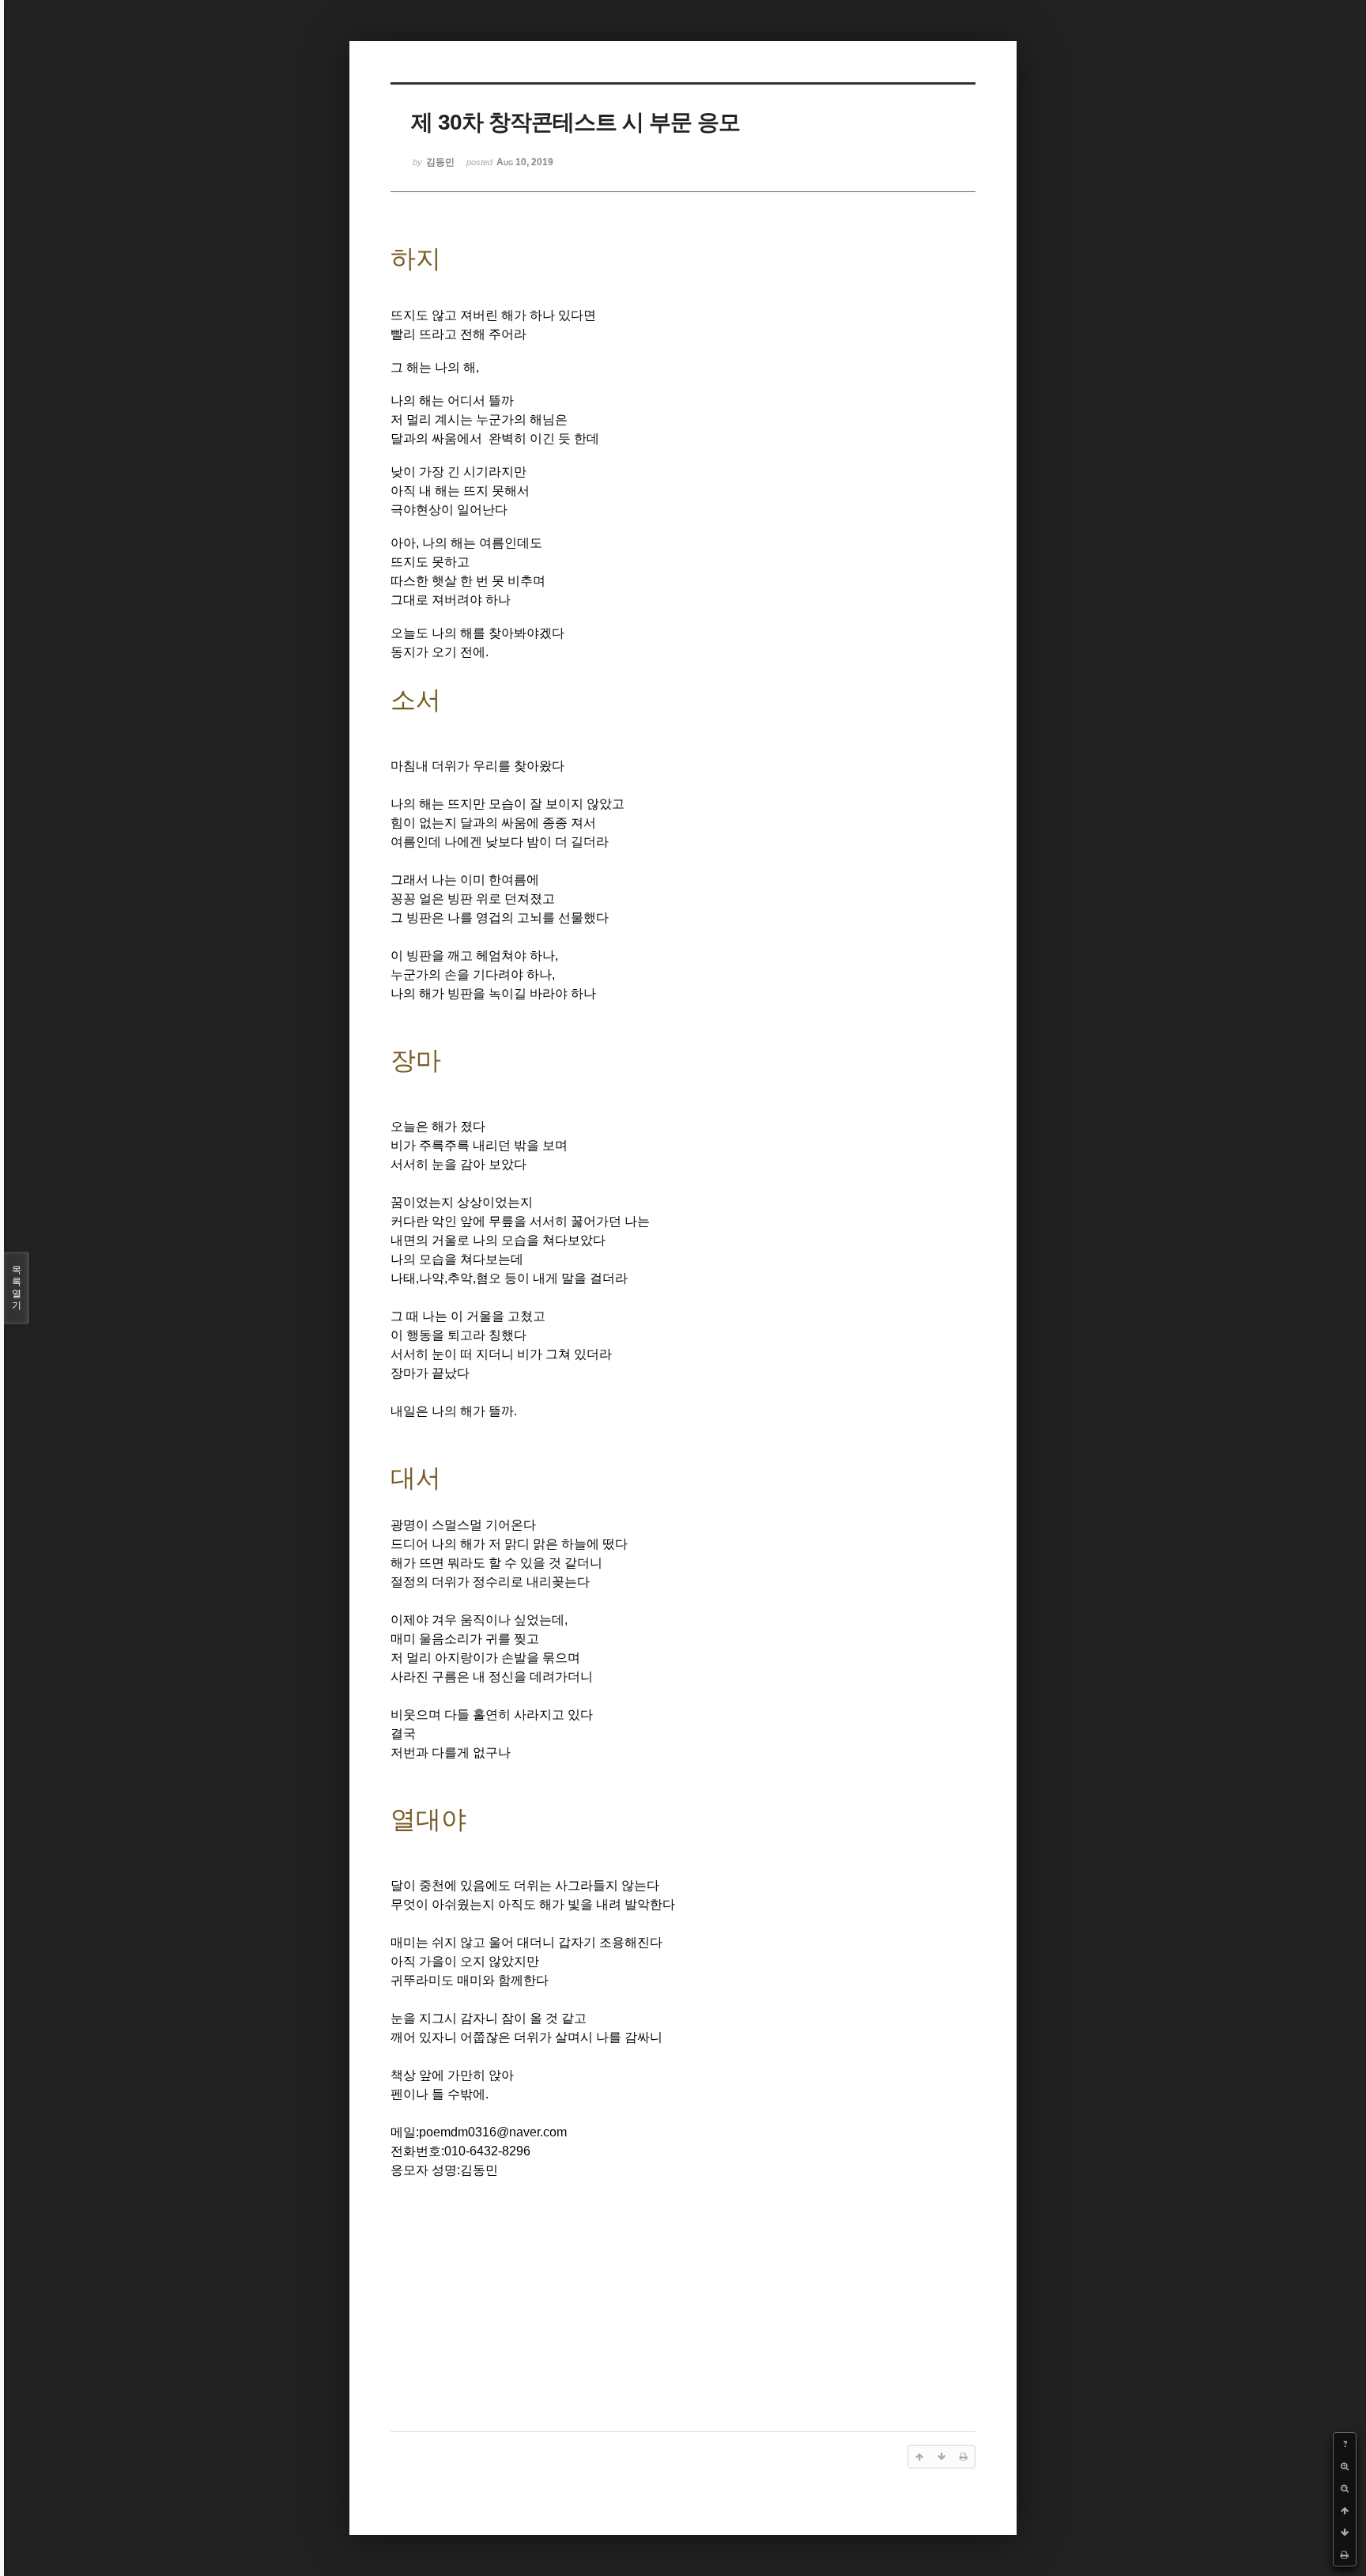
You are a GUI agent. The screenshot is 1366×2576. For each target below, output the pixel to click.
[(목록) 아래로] (1345, 2533)
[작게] (1345, 2488)
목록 (17, 1288)
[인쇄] (1345, 2555)
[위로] (1345, 2510)
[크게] (1345, 2466)
